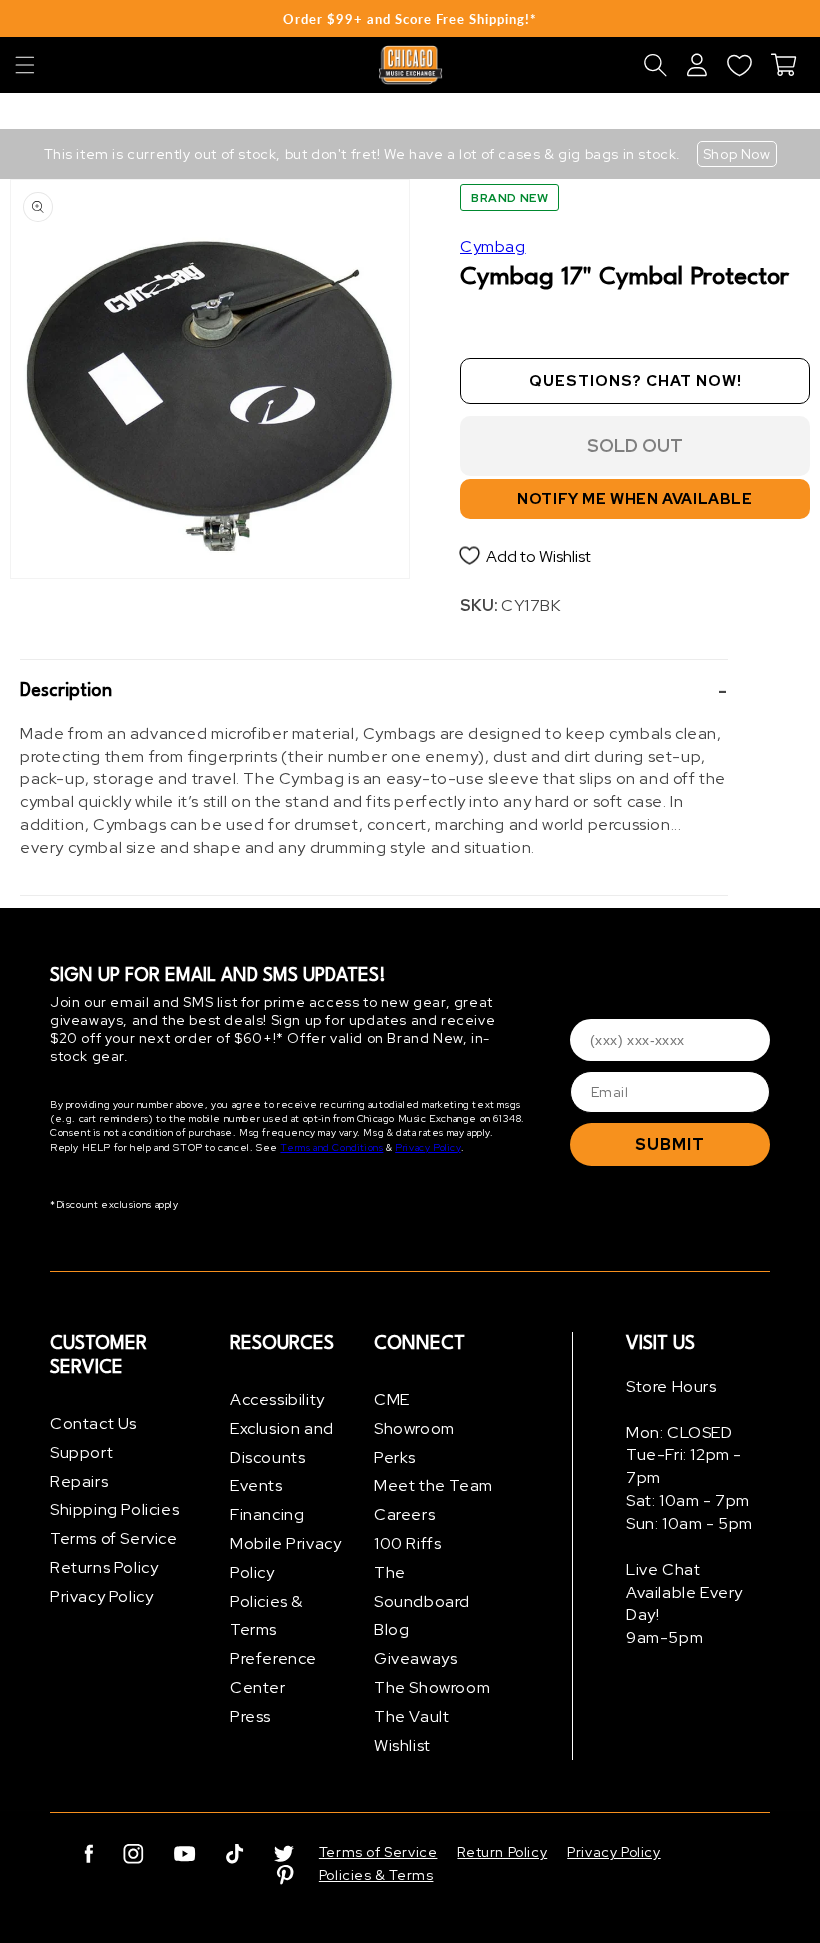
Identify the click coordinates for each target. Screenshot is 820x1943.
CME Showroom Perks (414, 1428)
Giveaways (415, 1658)
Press (250, 1716)
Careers (404, 1514)
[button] (25, 65)
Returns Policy (104, 1567)
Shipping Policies (114, 1509)
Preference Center (273, 1673)
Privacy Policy (427, 1147)
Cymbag (493, 246)
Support (81, 1452)
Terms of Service (114, 1538)
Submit (670, 1144)
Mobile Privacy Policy (285, 1558)
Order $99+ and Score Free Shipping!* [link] (410, 19)
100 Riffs (407, 1543)
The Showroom (432, 1687)
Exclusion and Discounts (282, 1443)
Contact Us (93, 1423)
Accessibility (277, 1399)
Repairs (79, 1481)
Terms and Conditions (331, 1147)
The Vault (411, 1716)
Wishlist (402, 1745)
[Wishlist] (739, 65)
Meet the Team (433, 1485)
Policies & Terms (266, 1616)
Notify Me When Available (634, 499)
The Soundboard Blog (422, 1601)
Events (256, 1485)
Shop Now (737, 154)
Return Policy (502, 1852)
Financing (267, 1514)
